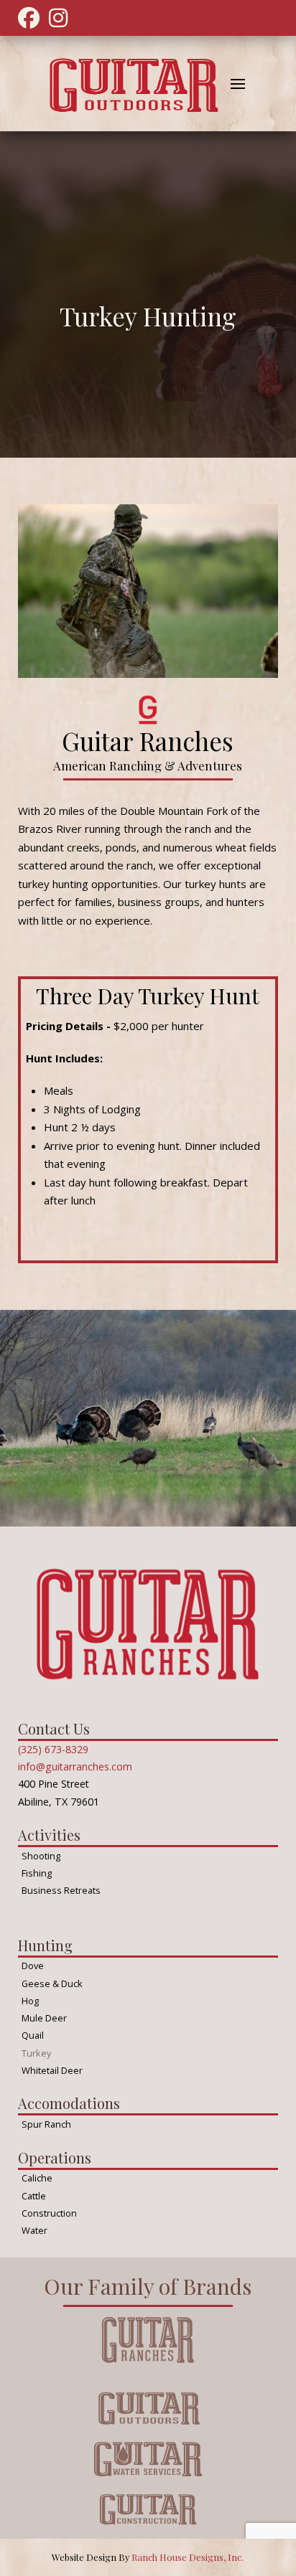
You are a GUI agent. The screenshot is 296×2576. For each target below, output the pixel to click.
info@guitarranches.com (75, 1766)
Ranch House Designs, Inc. (188, 2557)
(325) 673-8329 (53, 1749)
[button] (238, 84)
